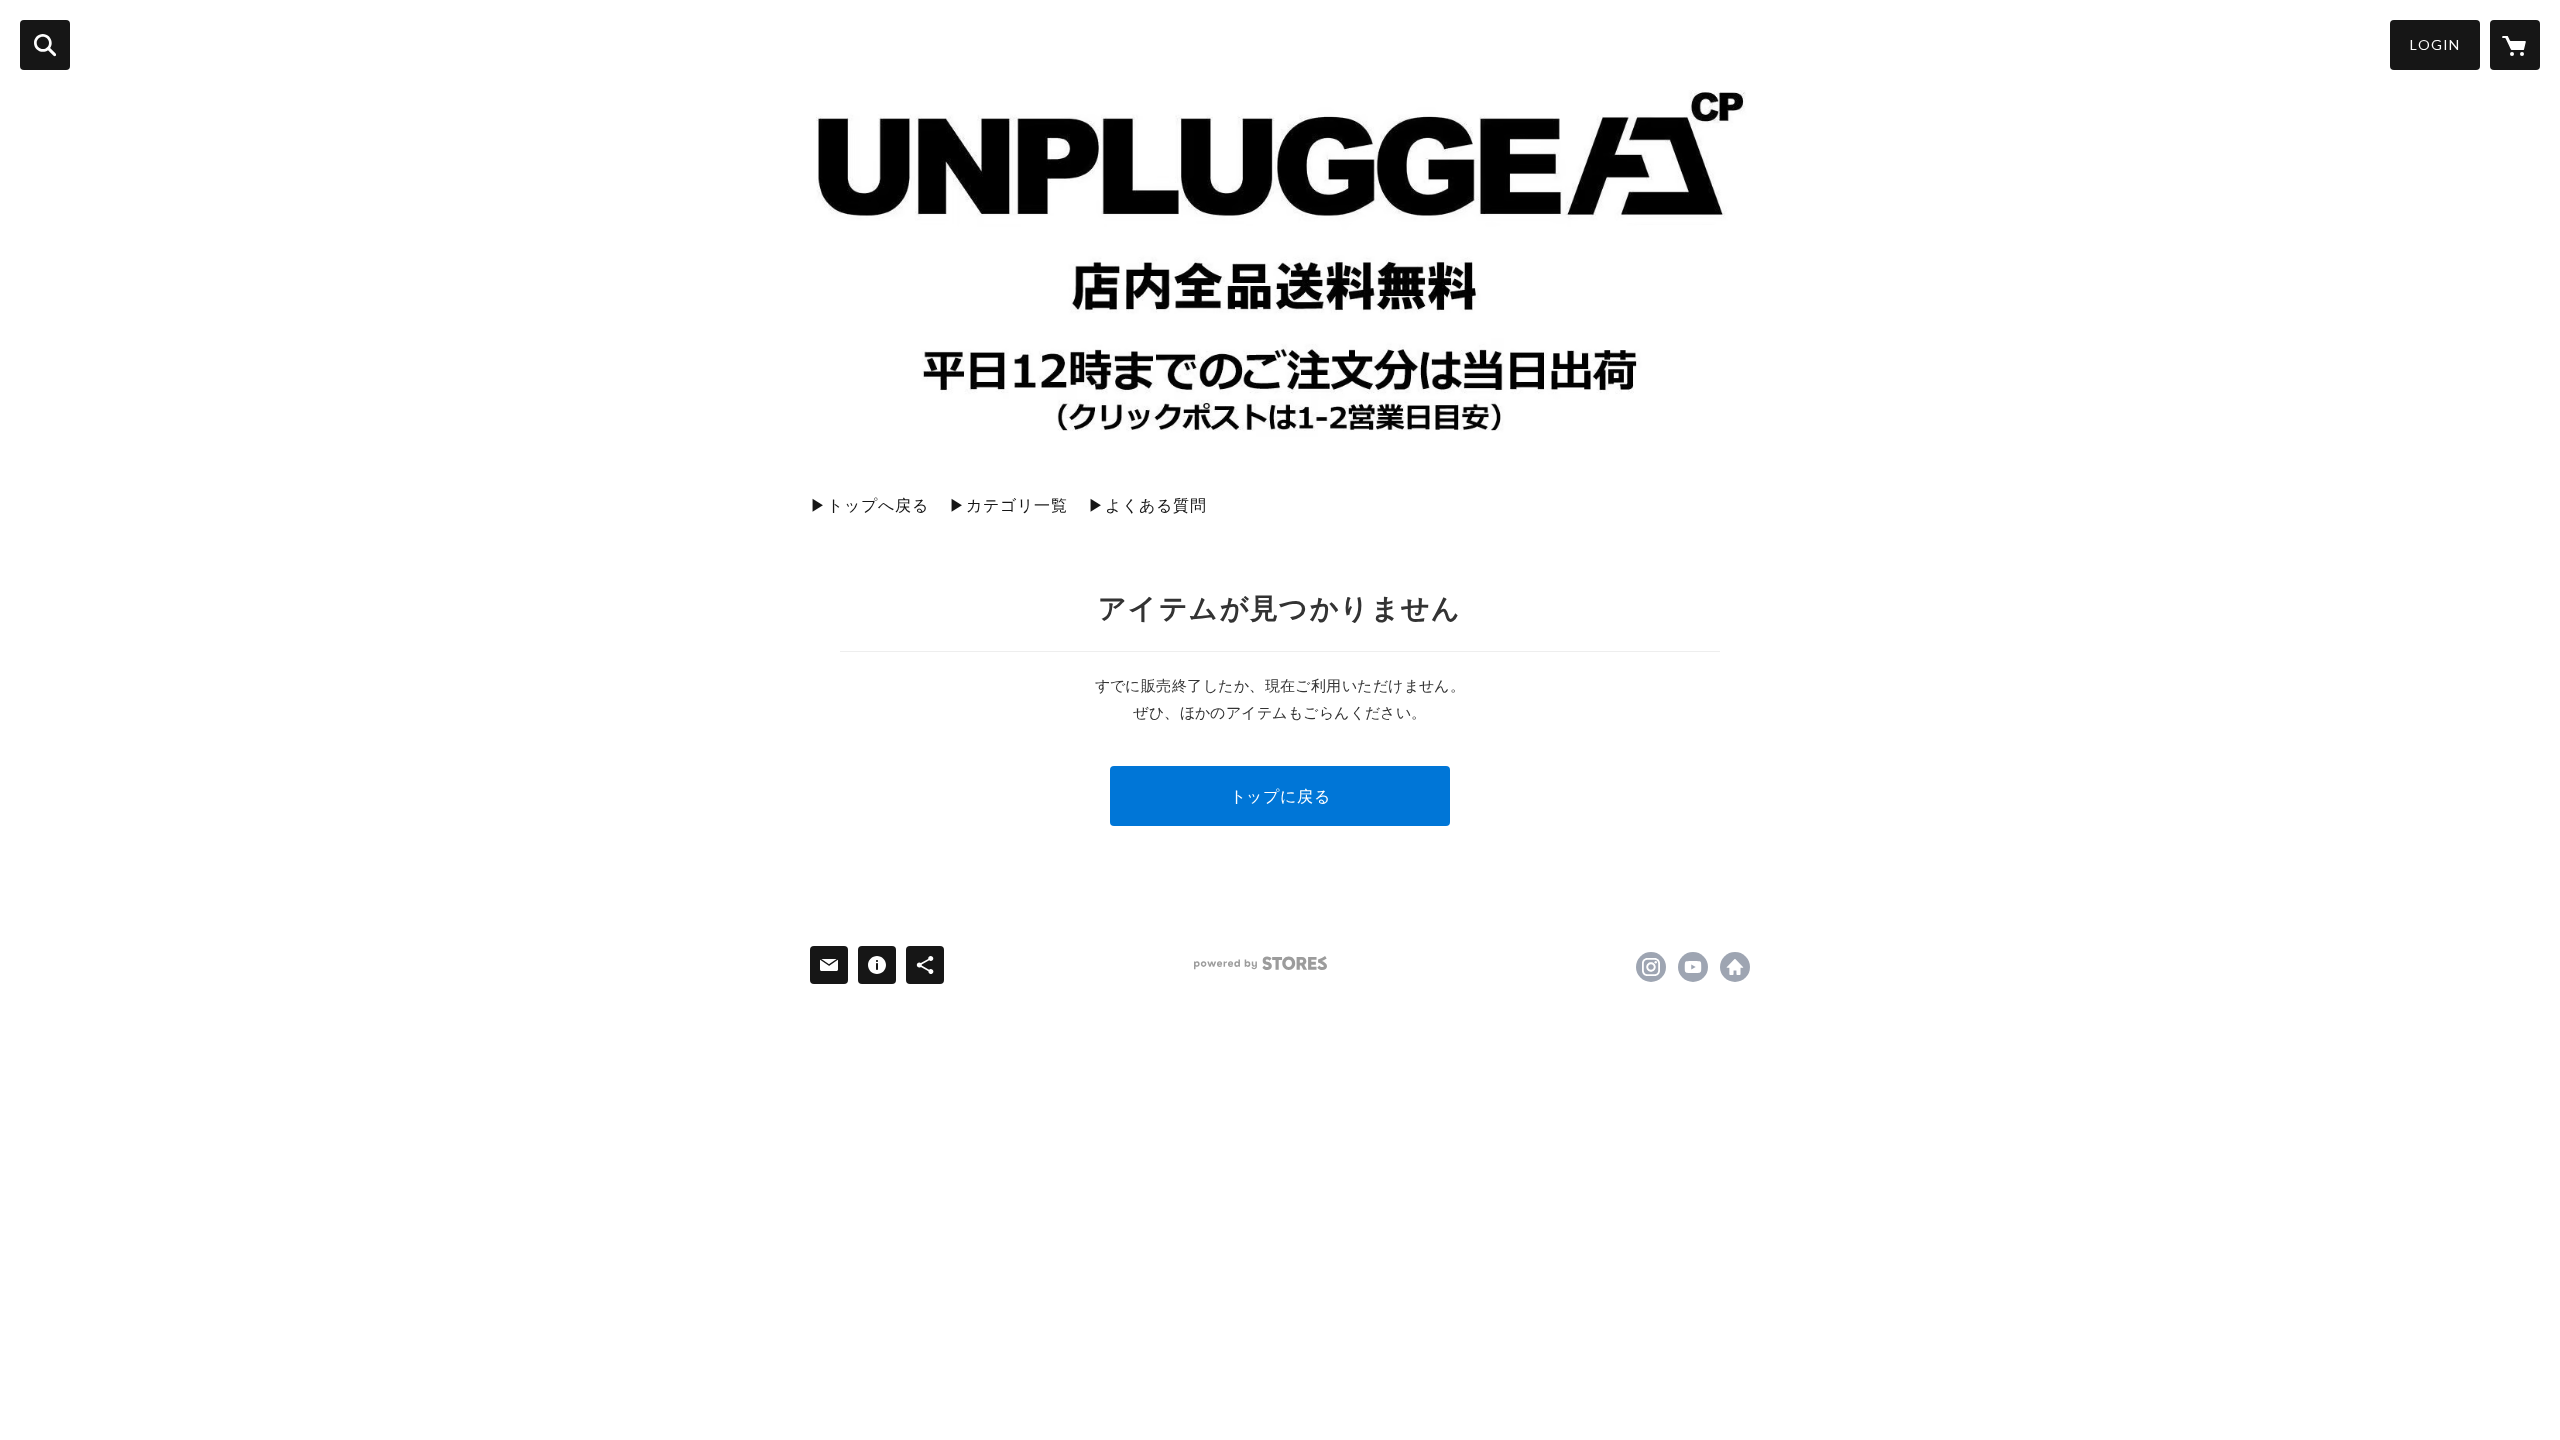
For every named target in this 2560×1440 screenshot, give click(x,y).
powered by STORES (1260, 963)
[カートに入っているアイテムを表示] (2515, 45)
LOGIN (2435, 44)
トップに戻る (1280, 795)
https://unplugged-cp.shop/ (1735, 967)
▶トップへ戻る (869, 504)
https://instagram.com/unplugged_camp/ (1651, 967)
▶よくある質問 (1147, 504)
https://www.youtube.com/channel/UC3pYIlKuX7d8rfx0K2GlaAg (1693, 967)
